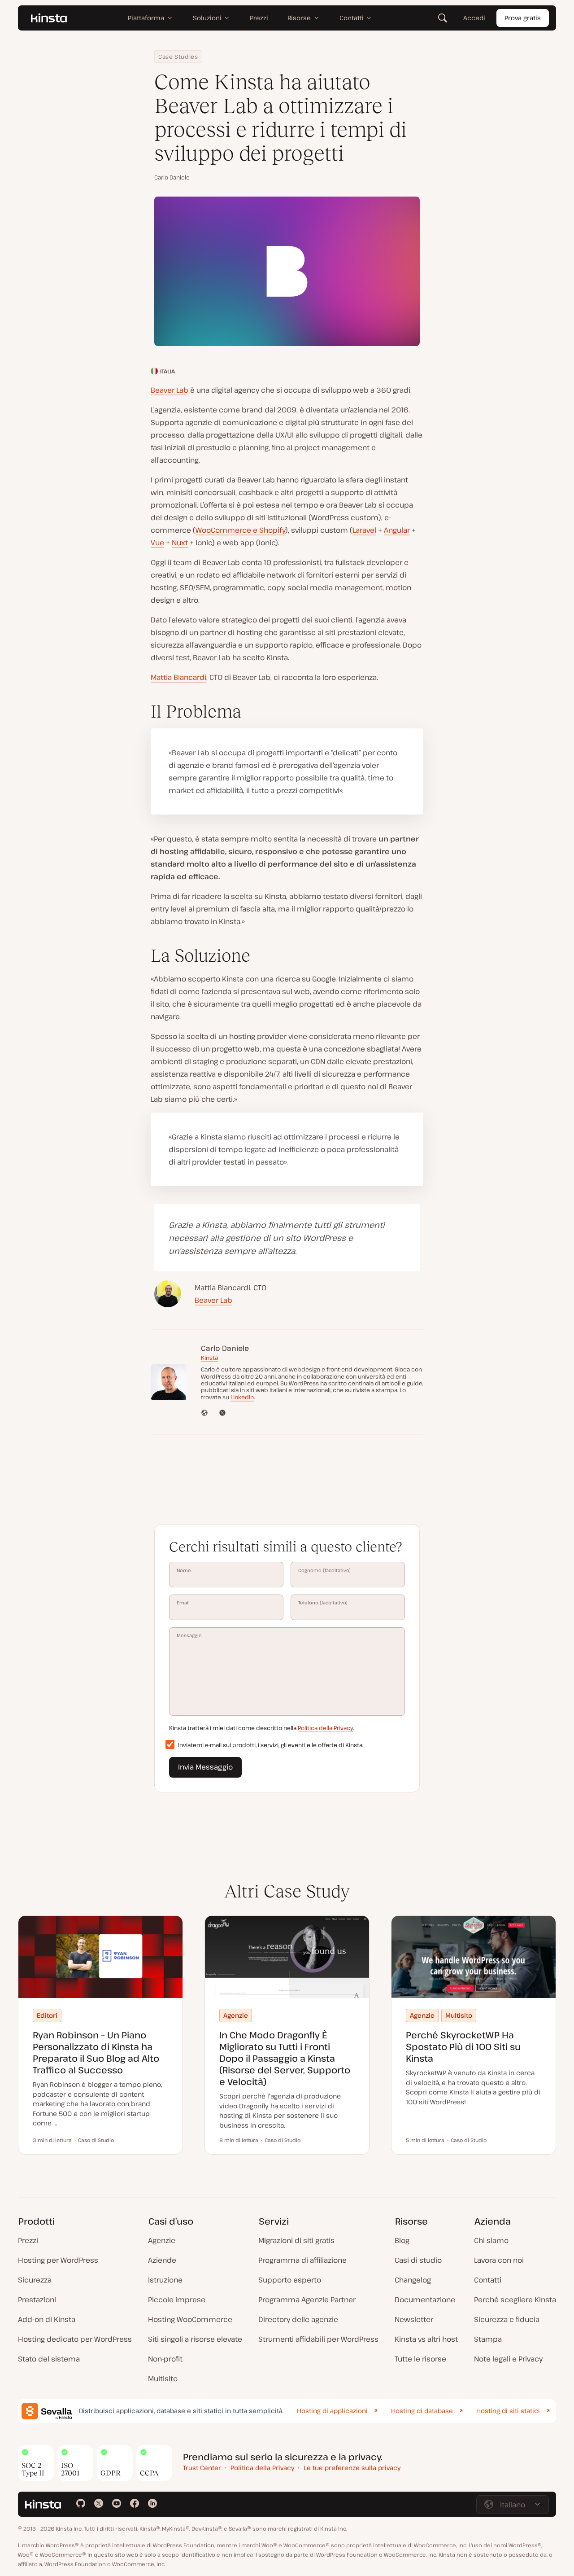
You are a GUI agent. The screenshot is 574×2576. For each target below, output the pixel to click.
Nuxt (180, 543)
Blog (402, 2240)
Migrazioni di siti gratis (296, 2240)
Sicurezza (35, 2280)
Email (183, 1603)
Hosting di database (422, 2411)
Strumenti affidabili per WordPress (318, 2339)
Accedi (474, 18)
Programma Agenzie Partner (307, 2300)
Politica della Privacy (325, 1728)
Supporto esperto (290, 2280)
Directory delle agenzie (298, 2319)
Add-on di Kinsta (47, 2319)
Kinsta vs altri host (426, 2339)
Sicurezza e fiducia (507, 2319)
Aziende (162, 2260)
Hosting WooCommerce (190, 2319)
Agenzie (162, 2240)
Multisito (163, 2379)
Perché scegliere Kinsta (515, 2300)
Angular (397, 530)
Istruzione (165, 2280)
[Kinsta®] (49, 18)
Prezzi (28, 2240)
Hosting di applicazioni (332, 2411)
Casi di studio (418, 2260)
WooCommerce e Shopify (240, 530)
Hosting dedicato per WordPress (75, 2339)
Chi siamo (491, 2240)
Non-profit (165, 2359)
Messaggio (189, 1635)
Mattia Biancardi (178, 677)
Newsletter (414, 2319)
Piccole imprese (177, 2300)
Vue (157, 543)
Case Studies (178, 57)
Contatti (488, 2280)
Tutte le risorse (420, 2359)
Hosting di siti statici (508, 2411)
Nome (184, 1570)
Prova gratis (523, 18)
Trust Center (202, 2468)
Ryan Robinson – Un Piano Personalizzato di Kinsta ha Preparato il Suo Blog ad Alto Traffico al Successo (96, 2052)
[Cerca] (443, 18)
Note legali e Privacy (508, 2359)
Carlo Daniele (172, 177)
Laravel (364, 530)
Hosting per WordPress (58, 2260)
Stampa (488, 2339)
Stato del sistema (49, 2359)
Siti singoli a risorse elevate (195, 2339)
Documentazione (425, 2300)
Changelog (413, 2280)
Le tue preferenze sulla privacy (352, 2468)
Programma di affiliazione (302, 2260)
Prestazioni (37, 2300)
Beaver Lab (170, 390)
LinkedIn (242, 1397)
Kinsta (209, 1358)
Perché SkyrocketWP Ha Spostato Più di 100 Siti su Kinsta (463, 2047)
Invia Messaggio (205, 1767)
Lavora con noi (499, 2260)
